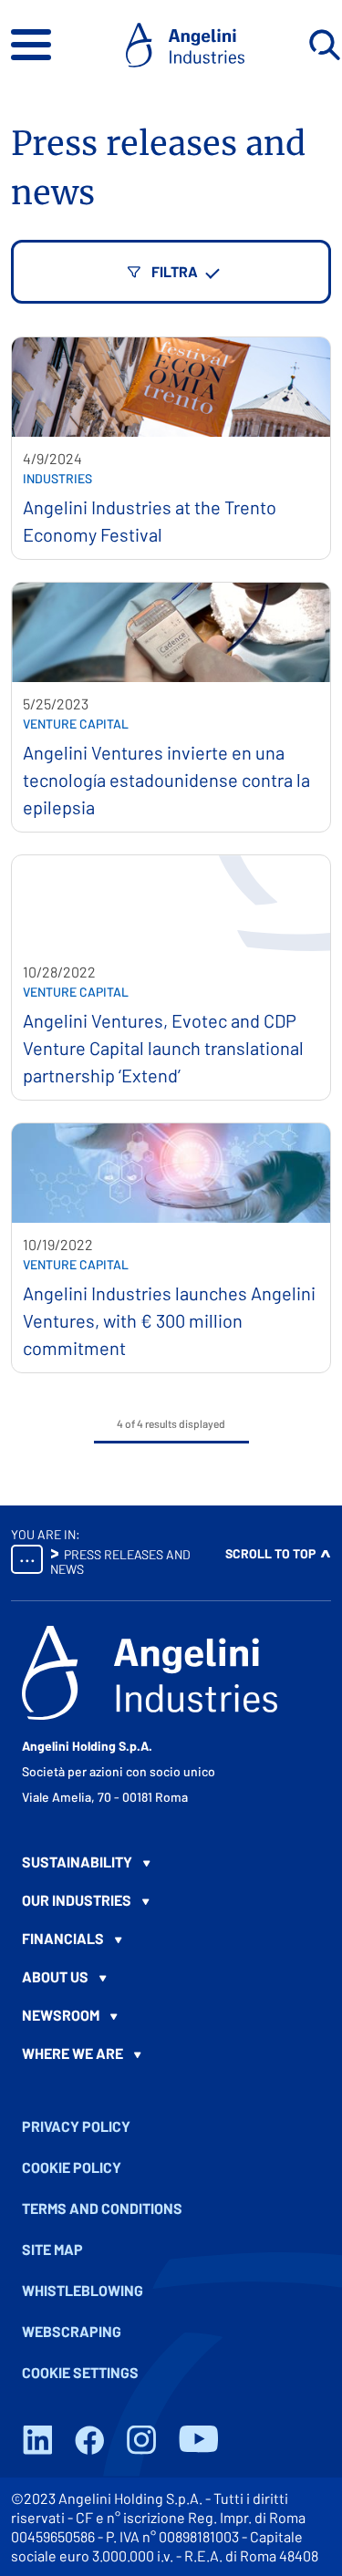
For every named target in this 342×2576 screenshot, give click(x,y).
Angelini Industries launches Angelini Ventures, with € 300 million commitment (169, 1320)
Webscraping (72, 2331)
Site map (52, 2249)
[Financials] (171, 1939)
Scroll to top (270, 1553)
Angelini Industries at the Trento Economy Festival (150, 521)
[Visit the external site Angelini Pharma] (150, 1673)
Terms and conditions (102, 2208)
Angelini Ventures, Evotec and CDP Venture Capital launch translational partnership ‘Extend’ (163, 1048)
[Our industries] (171, 1900)
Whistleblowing (83, 2290)
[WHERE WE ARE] (171, 2054)
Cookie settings (80, 2372)
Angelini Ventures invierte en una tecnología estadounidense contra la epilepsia (166, 780)
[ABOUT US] (171, 1977)
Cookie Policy (72, 2167)
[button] (31, 45)
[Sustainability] (171, 1862)
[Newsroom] (171, 2015)
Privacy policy (76, 2126)
